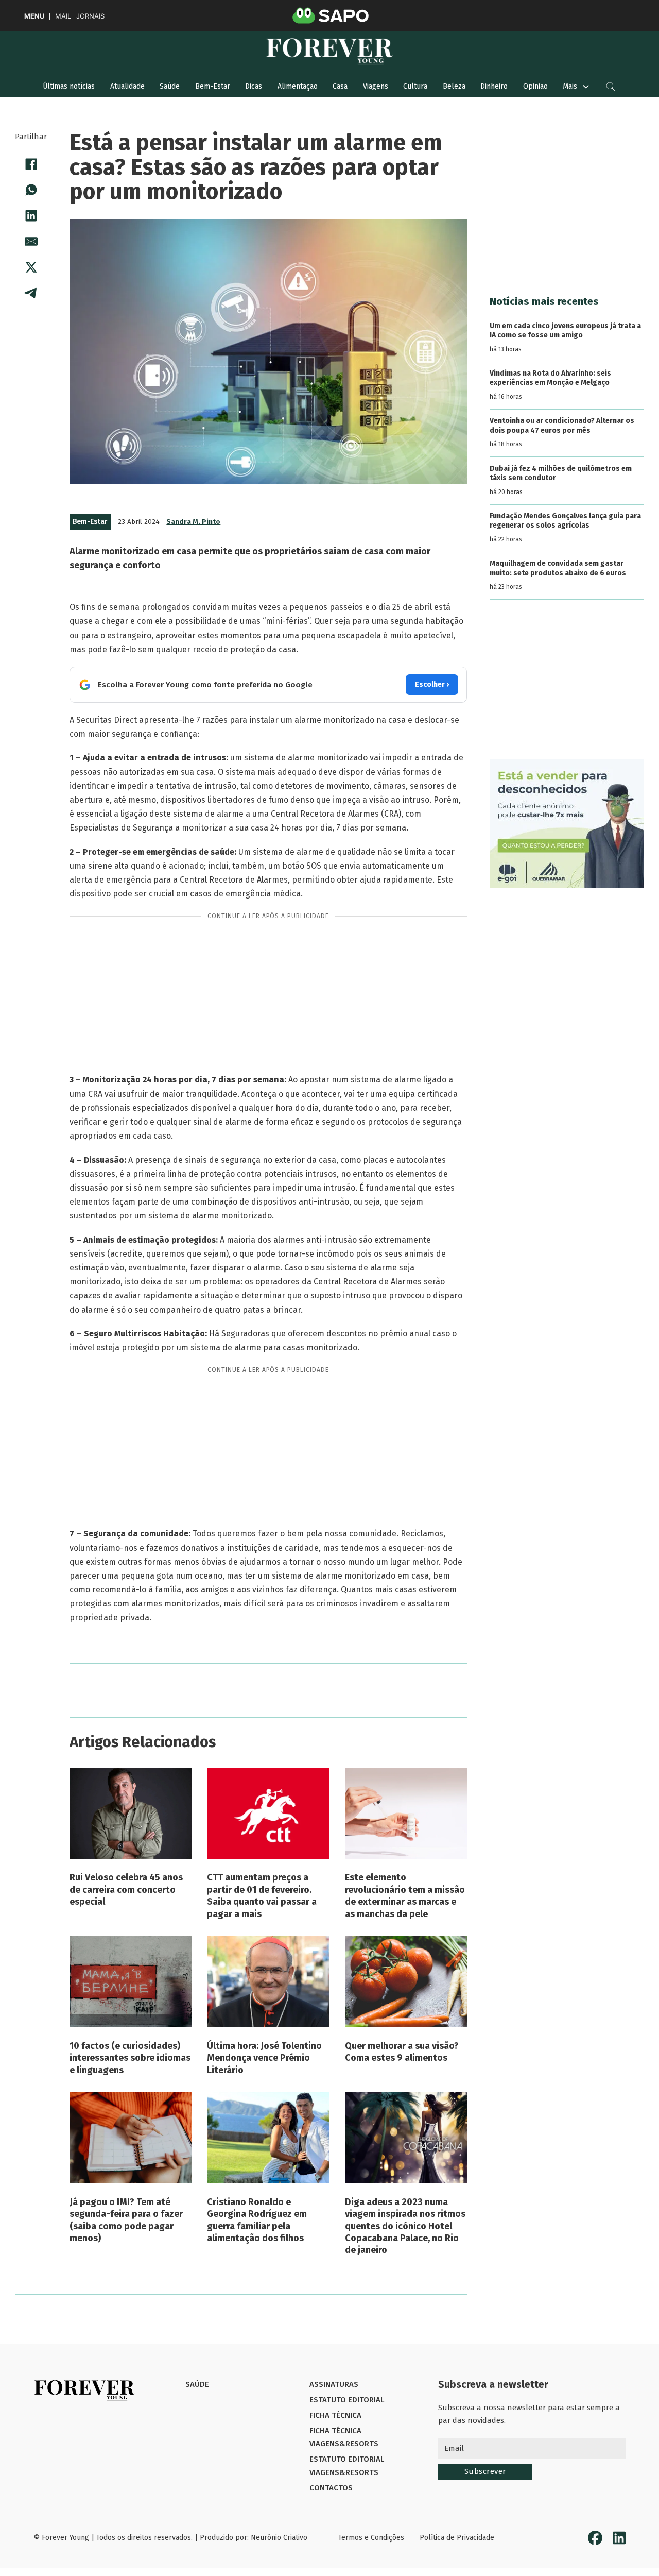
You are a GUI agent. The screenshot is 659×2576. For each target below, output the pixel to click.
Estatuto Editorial (347, 2400)
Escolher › (432, 684)
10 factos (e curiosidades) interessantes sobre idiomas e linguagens (130, 2058)
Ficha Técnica (335, 2415)
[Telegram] (31, 293)
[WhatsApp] (31, 190)
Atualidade (127, 86)
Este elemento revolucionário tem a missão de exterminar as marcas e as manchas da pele (405, 1895)
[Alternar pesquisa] (611, 87)
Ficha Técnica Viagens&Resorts (344, 2437)
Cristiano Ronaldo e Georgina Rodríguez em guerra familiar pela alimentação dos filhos (257, 2220)
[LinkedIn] (31, 216)
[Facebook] (31, 164)
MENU (34, 16)
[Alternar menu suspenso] (586, 87)
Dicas (254, 86)
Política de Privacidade (457, 2538)
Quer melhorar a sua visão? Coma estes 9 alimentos (402, 2052)
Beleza (454, 86)
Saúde (170, 86)
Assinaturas (334, 2384)
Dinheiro (494, 86)
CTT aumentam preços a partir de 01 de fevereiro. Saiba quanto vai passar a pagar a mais (262, 1895)
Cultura (415, 86)
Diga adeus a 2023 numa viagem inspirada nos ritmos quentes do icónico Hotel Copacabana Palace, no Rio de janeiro (405, 2226)
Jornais (90, 16)
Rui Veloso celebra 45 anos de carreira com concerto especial (126, 1889)
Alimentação (298, 86)
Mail (63, 16)
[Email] (31, 242)
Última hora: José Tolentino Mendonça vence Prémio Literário (264, 2058)
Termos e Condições (371, 2538)
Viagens (376, 86)
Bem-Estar (213, 86)
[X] (31, 267)
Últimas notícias (69, 86)
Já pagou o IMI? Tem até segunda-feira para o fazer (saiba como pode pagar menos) (126, 2220)
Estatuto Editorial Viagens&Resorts (347, 2466)
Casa (340, 86)
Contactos (331, 2488)
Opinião (535, 86)
